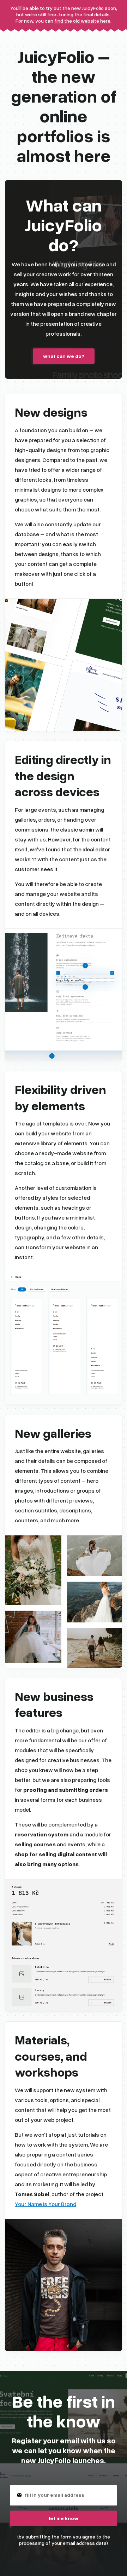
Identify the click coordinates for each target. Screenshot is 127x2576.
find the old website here (82, 21)
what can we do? (64, 356)
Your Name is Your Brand (46, 2204)
